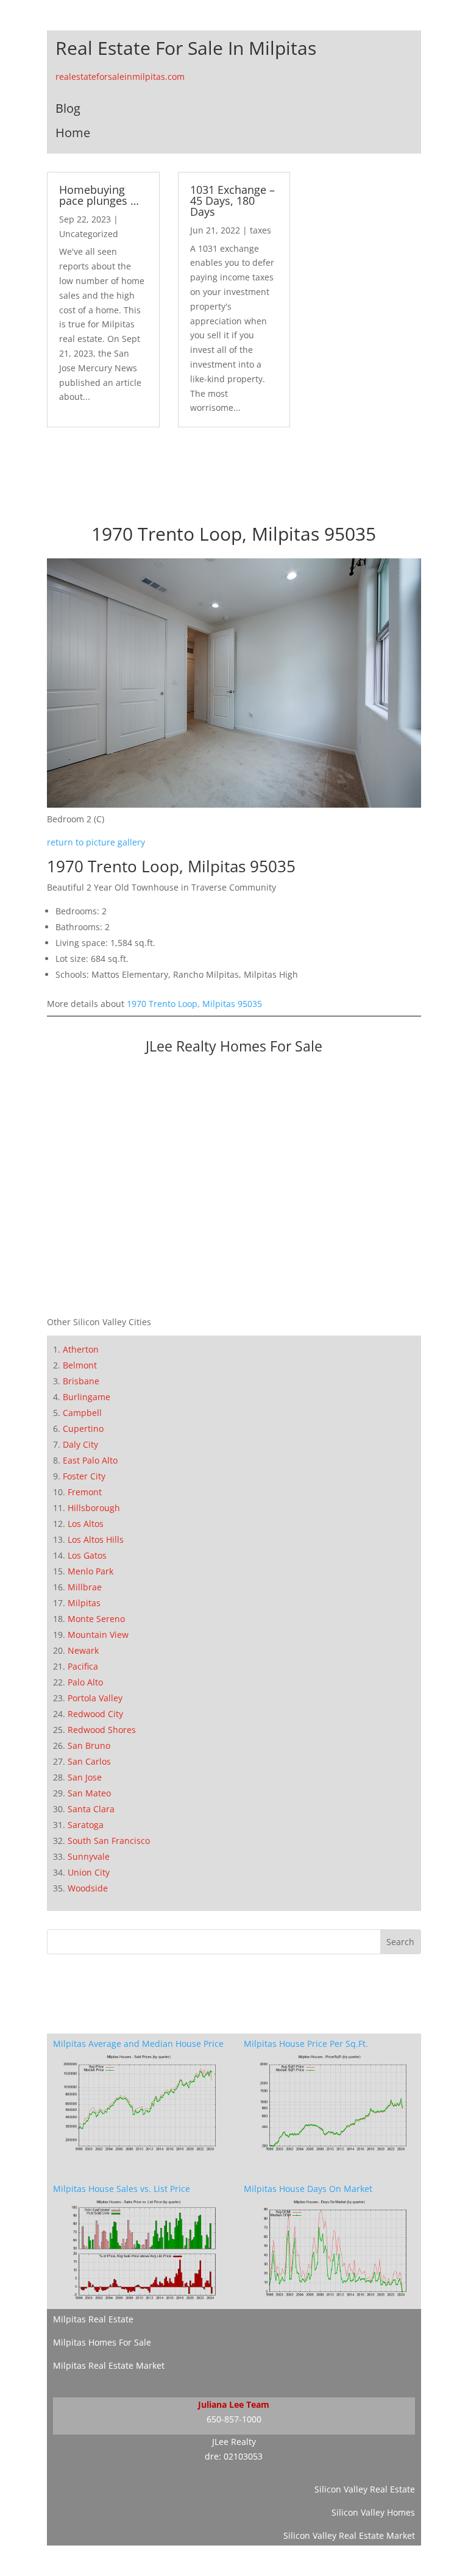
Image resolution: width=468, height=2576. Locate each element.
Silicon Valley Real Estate (365, 2489)
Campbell (82, 1413)
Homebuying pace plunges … (99, 195)
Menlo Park (90, 1571)
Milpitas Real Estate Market (109, 2365)
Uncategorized (89, 234)
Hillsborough (94, 1508)
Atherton (81, 1349)
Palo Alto (85, 1682)
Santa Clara (91, 1809)
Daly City (80, 1444)
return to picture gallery (96, 842)
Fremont (85, 1492)
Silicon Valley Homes (373, 2512)
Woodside (88, 1888)
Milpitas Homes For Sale (102, 2342)
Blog (68, 108)
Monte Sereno (96, 1619)
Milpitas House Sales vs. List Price (122, 2189)
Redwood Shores (102, 1730)
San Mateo (89, 1793)
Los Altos (86, 1524)
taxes (261, 230)
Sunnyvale (89, 1856)
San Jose (85, 1777)
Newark (83, 1650)
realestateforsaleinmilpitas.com (120, 76)
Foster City (84, 1476)
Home (73, 133)
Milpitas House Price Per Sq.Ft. (306, 2044)
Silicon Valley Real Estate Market (349, 2535)
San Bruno (89, 1745)
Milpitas (84, 1603)
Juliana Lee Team (234, 2404)
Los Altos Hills (96, 1539)
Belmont (80, 1365)
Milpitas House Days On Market (308, 2189)
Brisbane (81, 1381)
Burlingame (87, 1397)
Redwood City (95, 1714)
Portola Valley (95, 1698)
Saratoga (86, 1825)
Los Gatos (87, 1555)
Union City (89, 1872)
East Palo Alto (90, 1460)
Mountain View (98, 1635)
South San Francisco (109, 1841)
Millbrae (85, 1587)
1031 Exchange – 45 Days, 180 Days (232, 201)
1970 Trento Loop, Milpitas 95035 (194, 1004)
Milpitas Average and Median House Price (138, 2044)
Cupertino (83, 1429)
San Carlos (89, 1761)
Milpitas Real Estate (93, 2319)
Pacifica (83, 1666)
